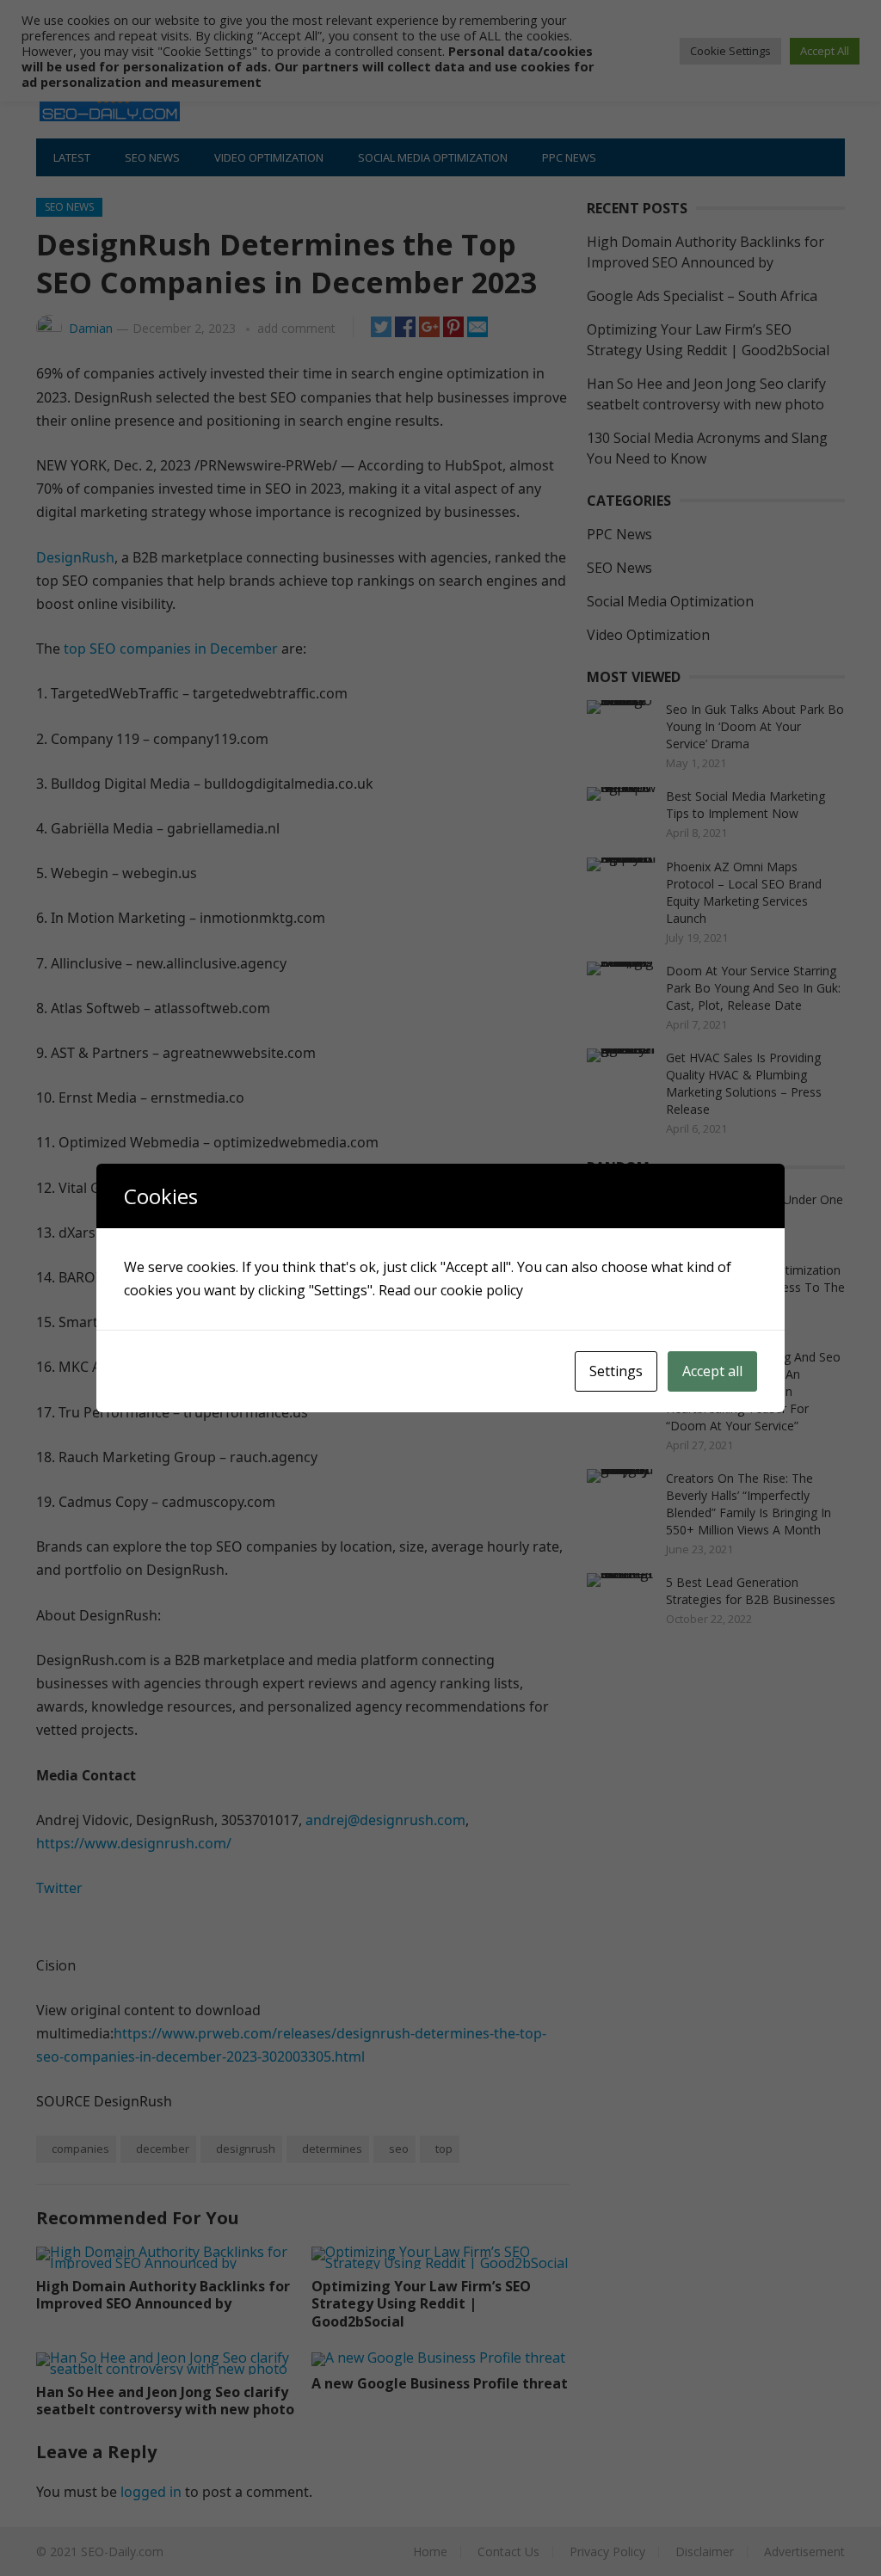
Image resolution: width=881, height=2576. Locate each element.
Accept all (712, 1371)
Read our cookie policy (451, 1290)
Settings (616, 1371)
